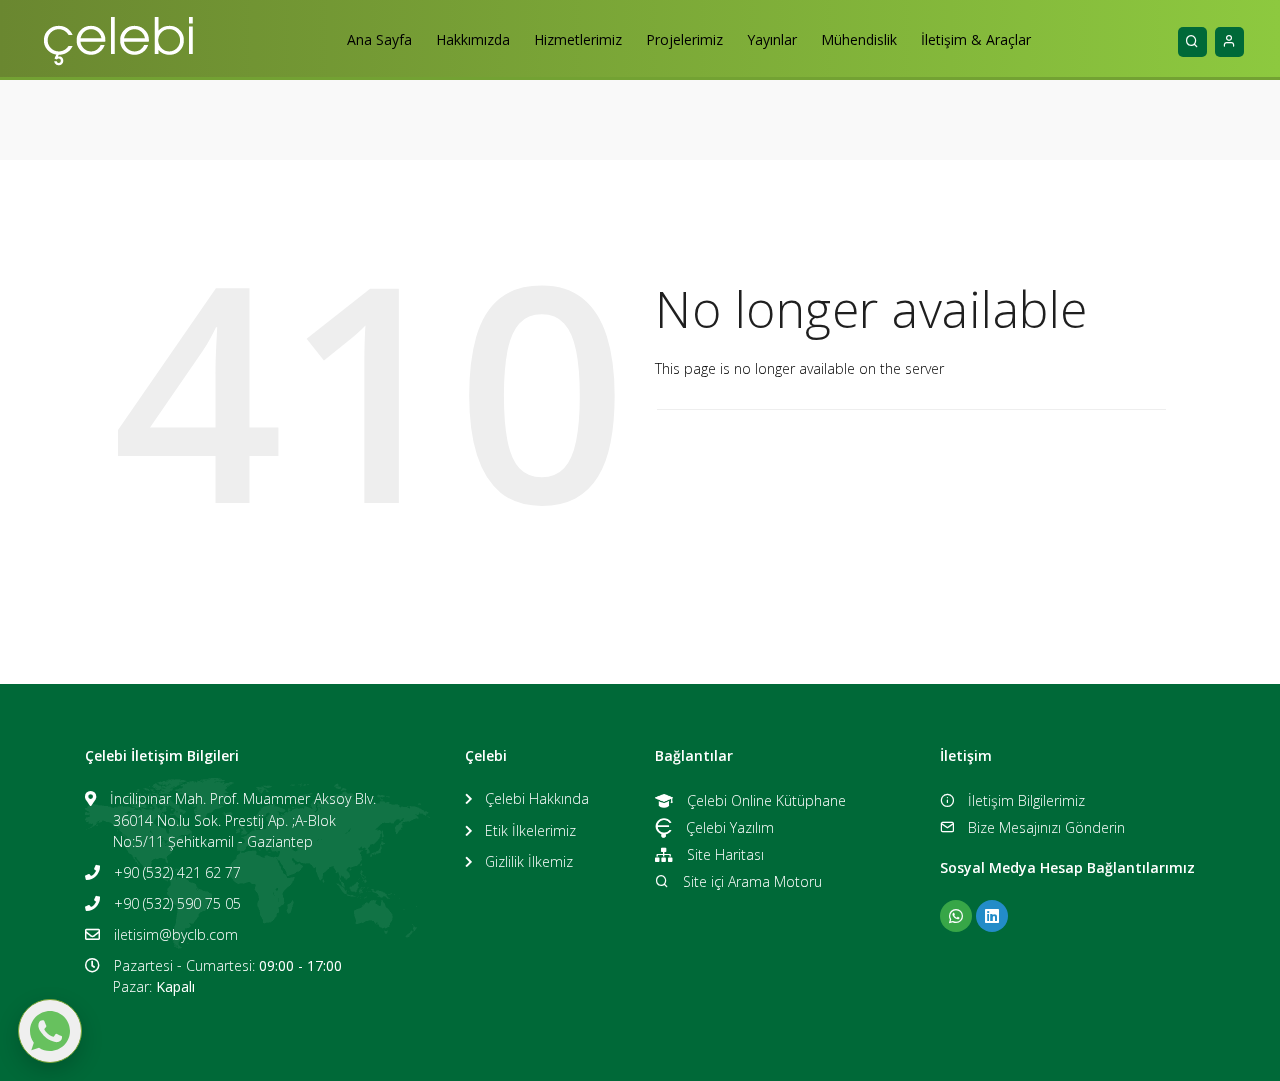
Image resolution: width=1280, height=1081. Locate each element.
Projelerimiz (684, 39)
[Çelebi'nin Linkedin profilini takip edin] (992, 916)
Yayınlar (772, 39)
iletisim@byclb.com (176, 934)
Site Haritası (725, 854)
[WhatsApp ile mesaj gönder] (50, 1031)
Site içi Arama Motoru (752, 881)
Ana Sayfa (379, 39)
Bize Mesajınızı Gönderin (1046, 827)
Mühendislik (859, 39)
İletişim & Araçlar (976, 39)
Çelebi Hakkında (537, 798)
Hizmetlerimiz (578, 39)
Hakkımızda (473, 39)
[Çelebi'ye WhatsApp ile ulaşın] (956, 916)
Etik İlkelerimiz (530, 830)
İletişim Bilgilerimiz (1026, 800)
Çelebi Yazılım (730, 827)
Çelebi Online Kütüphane (766, 800)
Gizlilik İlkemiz (529, 861)
